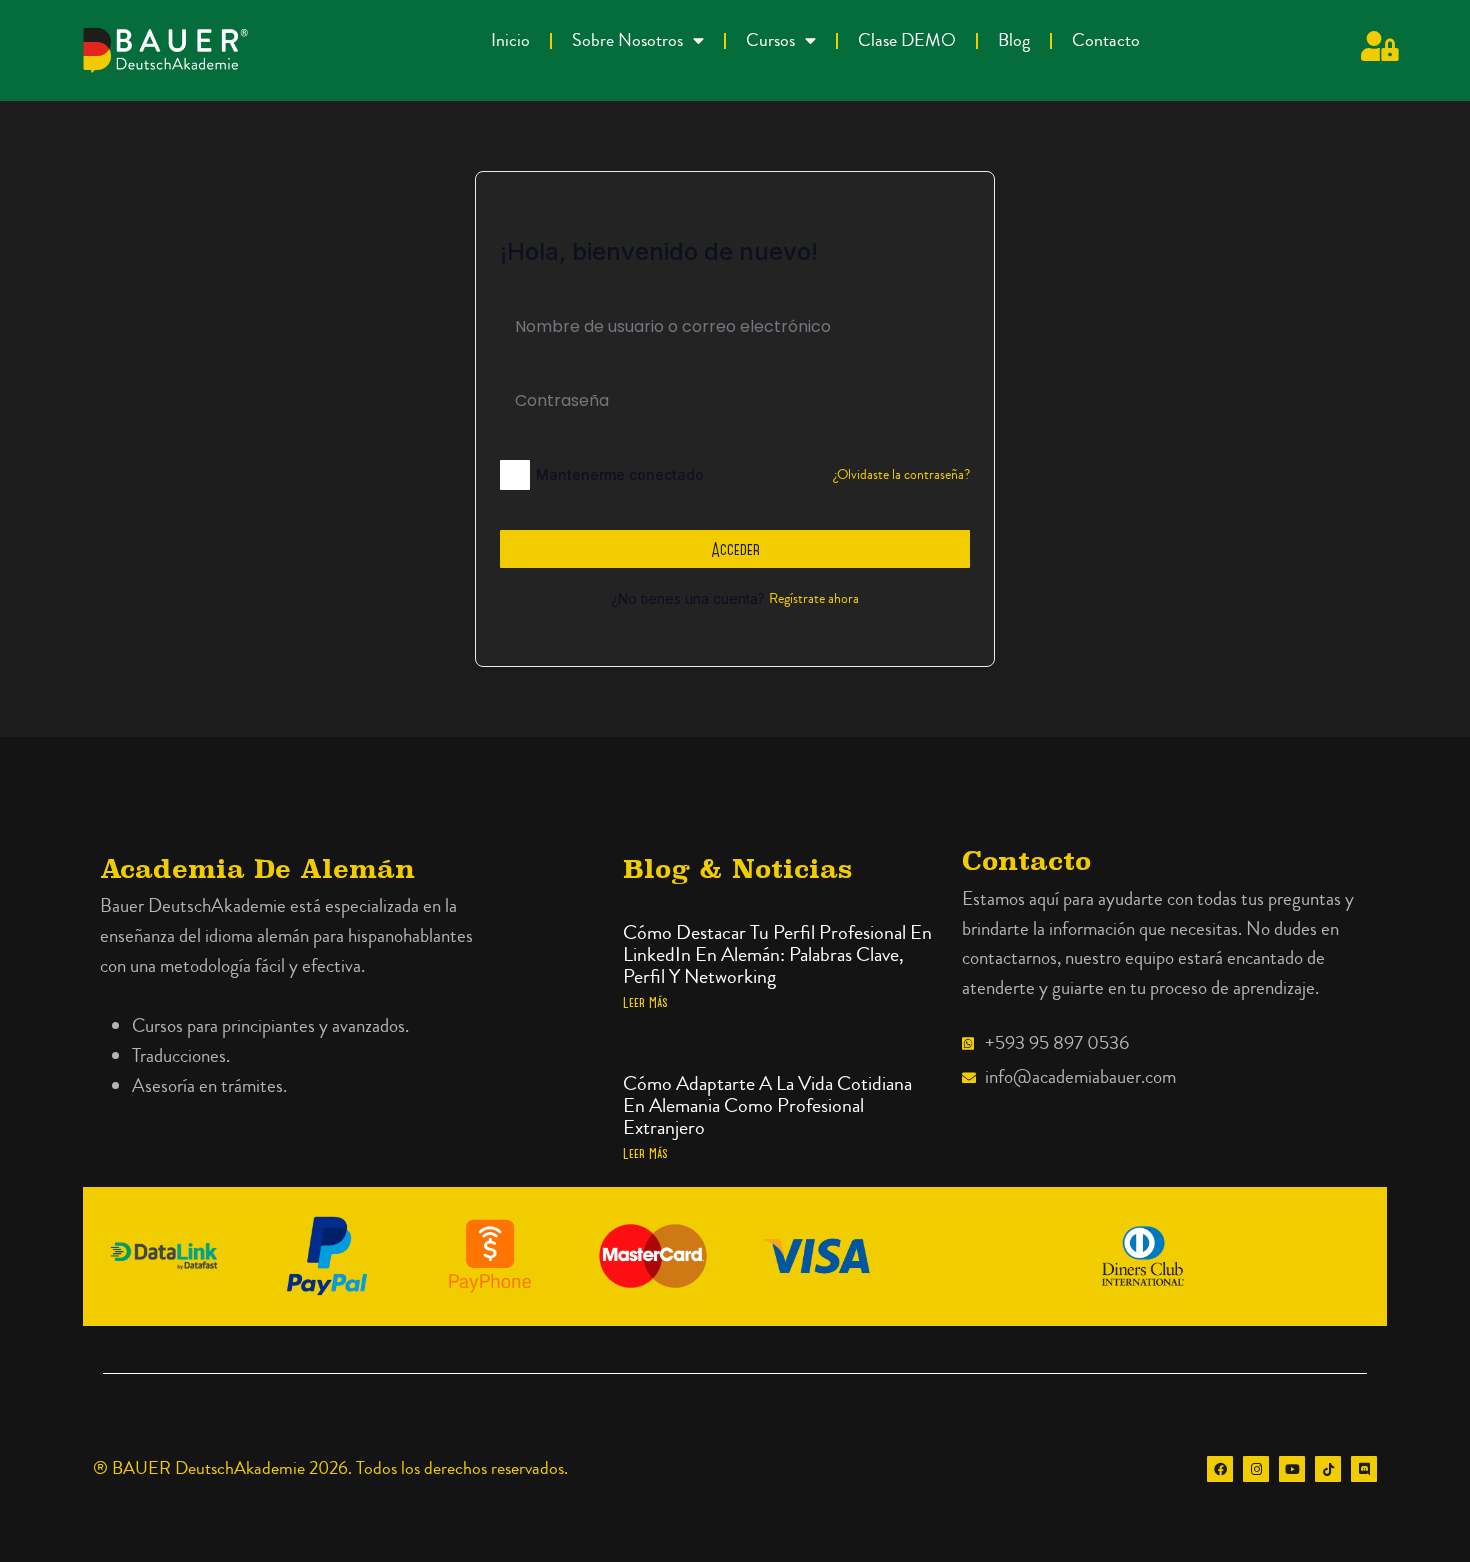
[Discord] (1364, 1469)
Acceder (735, 549)
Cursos (770, 40)
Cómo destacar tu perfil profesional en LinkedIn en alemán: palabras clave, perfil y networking (777, 954)
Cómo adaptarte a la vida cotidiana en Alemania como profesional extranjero (767, 1105)
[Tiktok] (1328, 1469)
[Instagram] (1256, 1469)
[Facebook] (1220, 1469)
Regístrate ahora (814, 599)
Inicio (510, 40)
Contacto (1106, 40)
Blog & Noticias (737, 868)
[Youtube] (1292, 1469)
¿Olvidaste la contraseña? (902, 475)
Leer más (645, 1002)
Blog (1014, 40)
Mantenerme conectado (620, 474)
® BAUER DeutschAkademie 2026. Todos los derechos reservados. (330, 1468)
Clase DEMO (907, 40)
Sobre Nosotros (627, 40)
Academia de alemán (257, 868)
